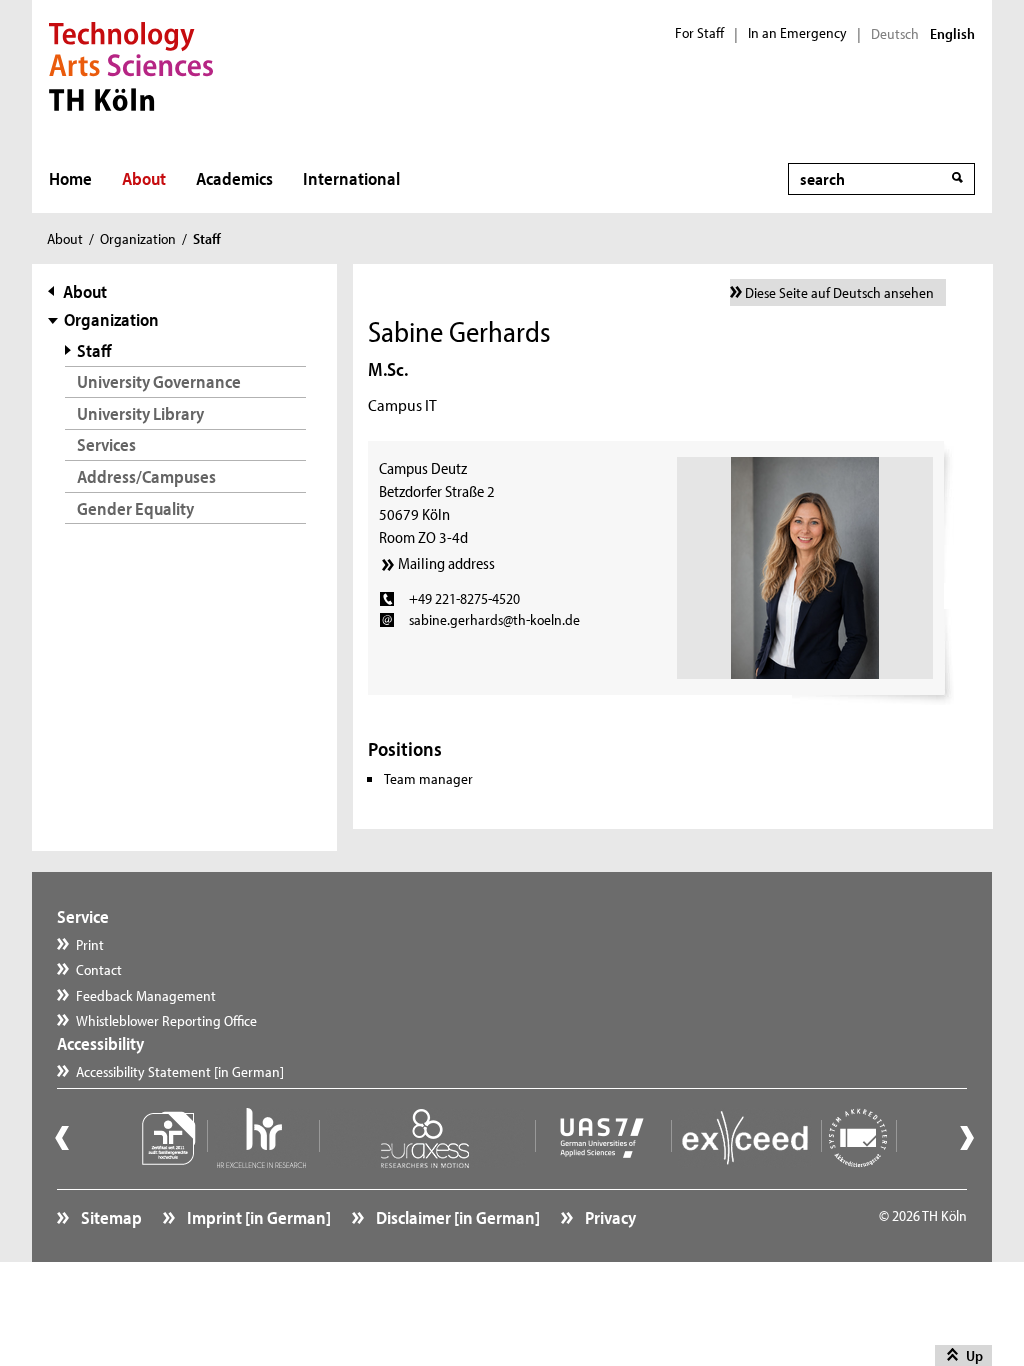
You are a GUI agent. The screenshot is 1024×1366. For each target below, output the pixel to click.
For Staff (699, 33)
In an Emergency (797, 33)
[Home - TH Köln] (131, 64)
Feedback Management (146, 995)
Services (106, 444)
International (351, 178)
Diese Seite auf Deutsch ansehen (839, 292)
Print (90, 944)
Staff (94, 350)
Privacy (609, 1217)
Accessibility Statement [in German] (180, 1071)
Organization (138, 238)
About (144, 178)
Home (70, 178)
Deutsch (895, 34)
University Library (140, 413)
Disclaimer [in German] (456, 1217)
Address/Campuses (146, 476)
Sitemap (110, 1217)
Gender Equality (135, 508)
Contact (99, 969)
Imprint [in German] (257, 1217)
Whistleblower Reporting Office (166, 1020)
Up (974, 1355)
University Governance (159, 381)
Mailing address (446, 563)
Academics (234, 178)
